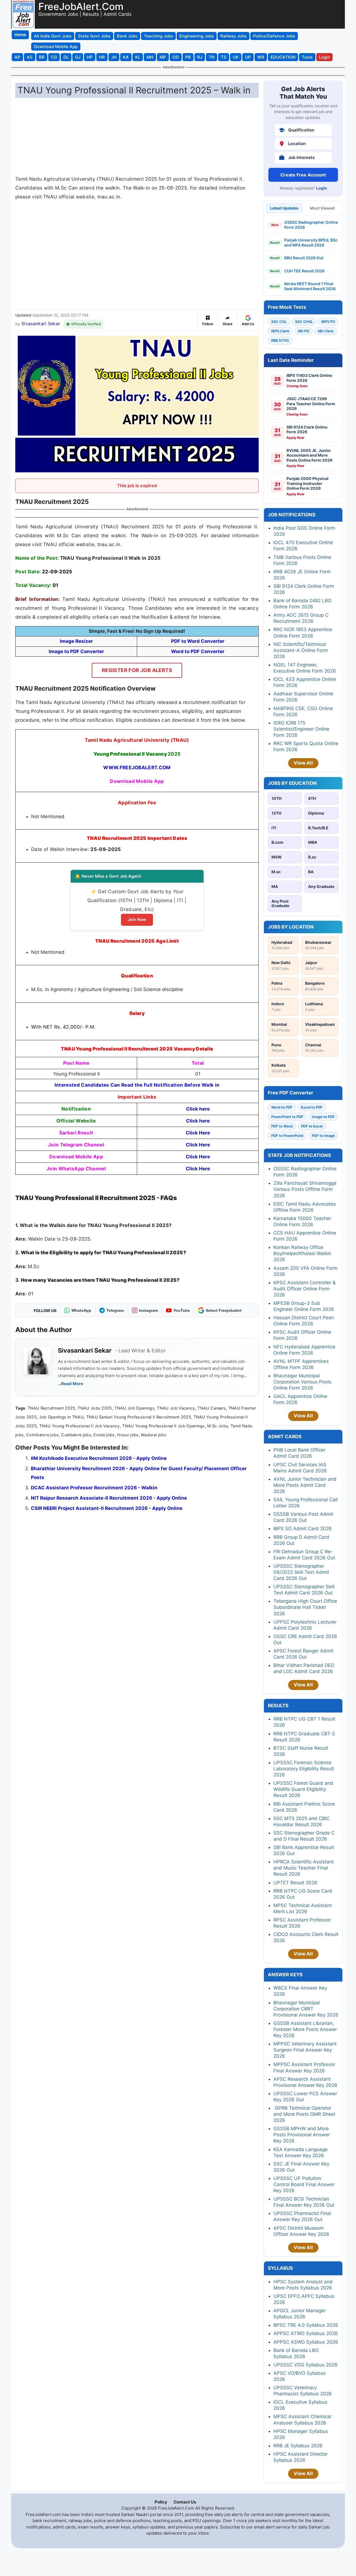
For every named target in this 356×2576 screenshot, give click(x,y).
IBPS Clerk (280, 331)
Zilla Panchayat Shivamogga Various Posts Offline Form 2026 (305, 1189)
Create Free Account (303, 175)
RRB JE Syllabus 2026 (298, 2446)
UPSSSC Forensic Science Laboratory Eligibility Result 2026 (304, 1769)
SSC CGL (279, 322)
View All (303, 763)
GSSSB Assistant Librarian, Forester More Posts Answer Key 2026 (305, 2029)
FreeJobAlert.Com (81, 6)
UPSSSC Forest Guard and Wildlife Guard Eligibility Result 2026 (303, 1789)
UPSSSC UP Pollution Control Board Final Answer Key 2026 (304, 2184)
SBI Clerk (326, 331)
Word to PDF (282, 1107)
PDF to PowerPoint (287, 1136)
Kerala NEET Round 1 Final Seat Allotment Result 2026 (310, 286)
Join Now (137, 919)
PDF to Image (323, 1136)
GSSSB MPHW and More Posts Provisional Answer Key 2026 (302, 2135)
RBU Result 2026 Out (304, 258)
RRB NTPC (280, 340)
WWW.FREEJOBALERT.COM (137, 767)
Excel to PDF (312, 1107)
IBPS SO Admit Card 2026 (303, 1529)
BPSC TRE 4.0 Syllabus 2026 (306, 2325)
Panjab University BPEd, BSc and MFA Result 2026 (311, 242)
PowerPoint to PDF (287, 1117)
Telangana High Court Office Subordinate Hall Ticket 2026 (305, 1607)
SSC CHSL (304, 322)
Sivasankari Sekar (41, 323)
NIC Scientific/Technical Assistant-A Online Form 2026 (301, 650)
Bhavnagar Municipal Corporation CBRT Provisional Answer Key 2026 (306, 2009)
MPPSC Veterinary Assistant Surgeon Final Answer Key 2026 (305, 2050)
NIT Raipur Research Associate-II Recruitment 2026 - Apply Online (109, 1498)
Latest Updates (284, 208)
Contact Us (185, 2502)
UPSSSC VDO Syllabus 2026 (306, 2365)
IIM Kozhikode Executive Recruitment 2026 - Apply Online (99, 1458)
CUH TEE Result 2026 (304, 271)
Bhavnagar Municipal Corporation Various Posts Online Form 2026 (302, 1382)
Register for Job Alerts (137, 670)
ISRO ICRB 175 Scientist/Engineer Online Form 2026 (301, 729)
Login (322, 188)
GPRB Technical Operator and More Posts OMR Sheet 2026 (304, 2114)
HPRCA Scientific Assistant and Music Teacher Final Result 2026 (304, 1868)
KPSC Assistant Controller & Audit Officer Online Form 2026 (305, 1289)
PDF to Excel (312, 1126)
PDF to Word (282, 1126)
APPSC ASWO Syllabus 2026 (306, 2342)
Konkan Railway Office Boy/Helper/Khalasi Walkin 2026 (302, 1253)
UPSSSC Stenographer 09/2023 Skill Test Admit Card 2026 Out (301, 1572)
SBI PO (303, 331)
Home (20, 35)
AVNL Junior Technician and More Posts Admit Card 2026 (305, 1485)
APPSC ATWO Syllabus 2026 (306, 2333)
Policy (161, 2502)
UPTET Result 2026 (295, 1883)
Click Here (198, 1133)
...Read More (71, 1384)
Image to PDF (323, 1117)
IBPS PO (328, 322)
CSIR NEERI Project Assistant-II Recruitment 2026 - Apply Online (107, 1508)
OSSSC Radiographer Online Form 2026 (311, 225)
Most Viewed (322, 208)
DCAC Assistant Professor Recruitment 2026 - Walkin (94, 1488)
